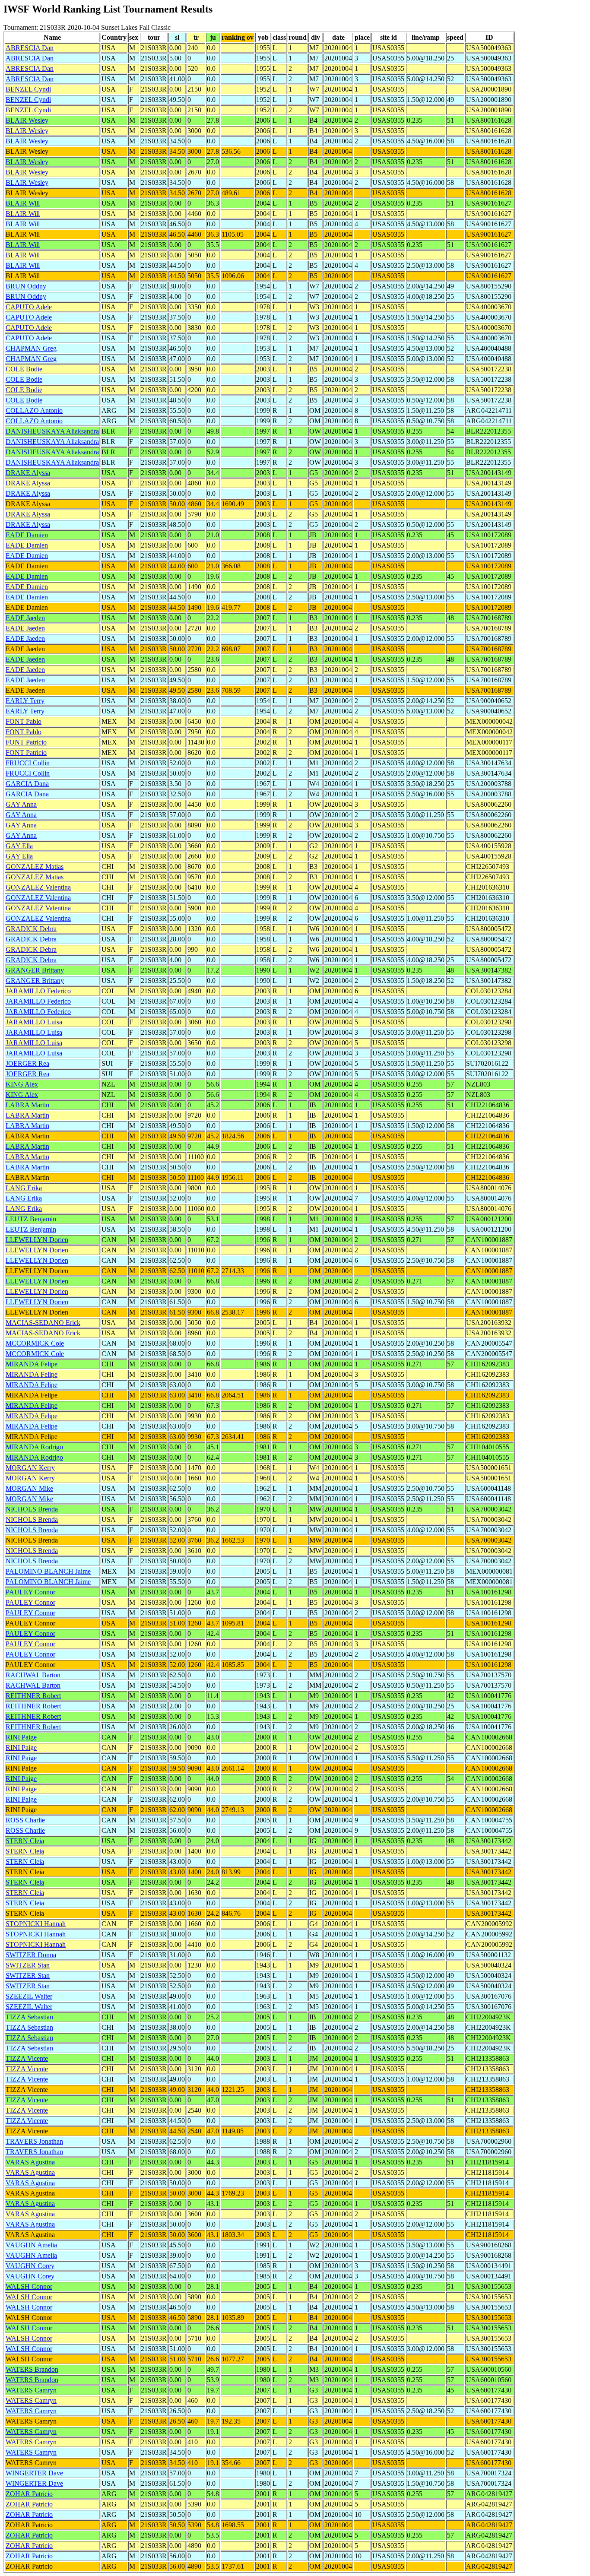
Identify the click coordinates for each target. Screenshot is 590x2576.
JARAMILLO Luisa (34, 1022)
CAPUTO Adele (29, 307)
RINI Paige (21, 1737)
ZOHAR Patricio (29, 2494)
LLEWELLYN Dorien (37, 1240)
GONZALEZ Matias (35, 867)
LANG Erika (24, 1188)
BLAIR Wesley (27, 120)
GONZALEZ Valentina (38, 887)
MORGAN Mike (29, 1488)
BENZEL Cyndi (28, 89)
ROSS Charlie (25, 1820)
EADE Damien (27, 535)
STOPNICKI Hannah (36, 1924)
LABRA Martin (27, 1105)
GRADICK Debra (31, 929)
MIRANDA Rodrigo (34, 1447)
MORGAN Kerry (30, 1468)
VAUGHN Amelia (31, 2245)
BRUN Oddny (26, 286)
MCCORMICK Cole (35, 1343)
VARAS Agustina (30, 2162)
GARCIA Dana (27, 784)
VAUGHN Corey (30, 2266)
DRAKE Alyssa (28, 473)
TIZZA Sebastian (29, 2017)
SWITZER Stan (28, 1965)
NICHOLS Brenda (32, 1509)
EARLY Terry (25, 701)
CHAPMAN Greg (31, 348)
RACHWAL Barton (33, 1675)
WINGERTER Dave (34, 2473)
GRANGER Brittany (35, 970)
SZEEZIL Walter (29, 1996)
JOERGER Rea (27, 1063)
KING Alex (22, 1084)
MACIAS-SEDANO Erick (43, 1323)
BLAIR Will (23, 203)
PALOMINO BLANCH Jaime (48, 1571)
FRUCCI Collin (28, 763)
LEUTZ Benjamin (31, 1219)
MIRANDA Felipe (32, 1364)
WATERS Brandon (32, 2369)
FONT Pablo (24, 721)
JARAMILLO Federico (38, 991)
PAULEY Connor (30, 1592)
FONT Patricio (26, 742)
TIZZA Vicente (27, 2058)
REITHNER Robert (33, 1696)
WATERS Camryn (31, 2390)
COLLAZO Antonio (34, 410)
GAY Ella (19, 846)
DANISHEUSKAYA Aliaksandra (52, 431)
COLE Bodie (24, 369)
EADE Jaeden (25, 618)
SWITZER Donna (31, 1955)
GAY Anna (21, 804)
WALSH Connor (29, 2286)
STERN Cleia (25, 1841)
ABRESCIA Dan (30, 48)
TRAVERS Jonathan (34, 2141)
